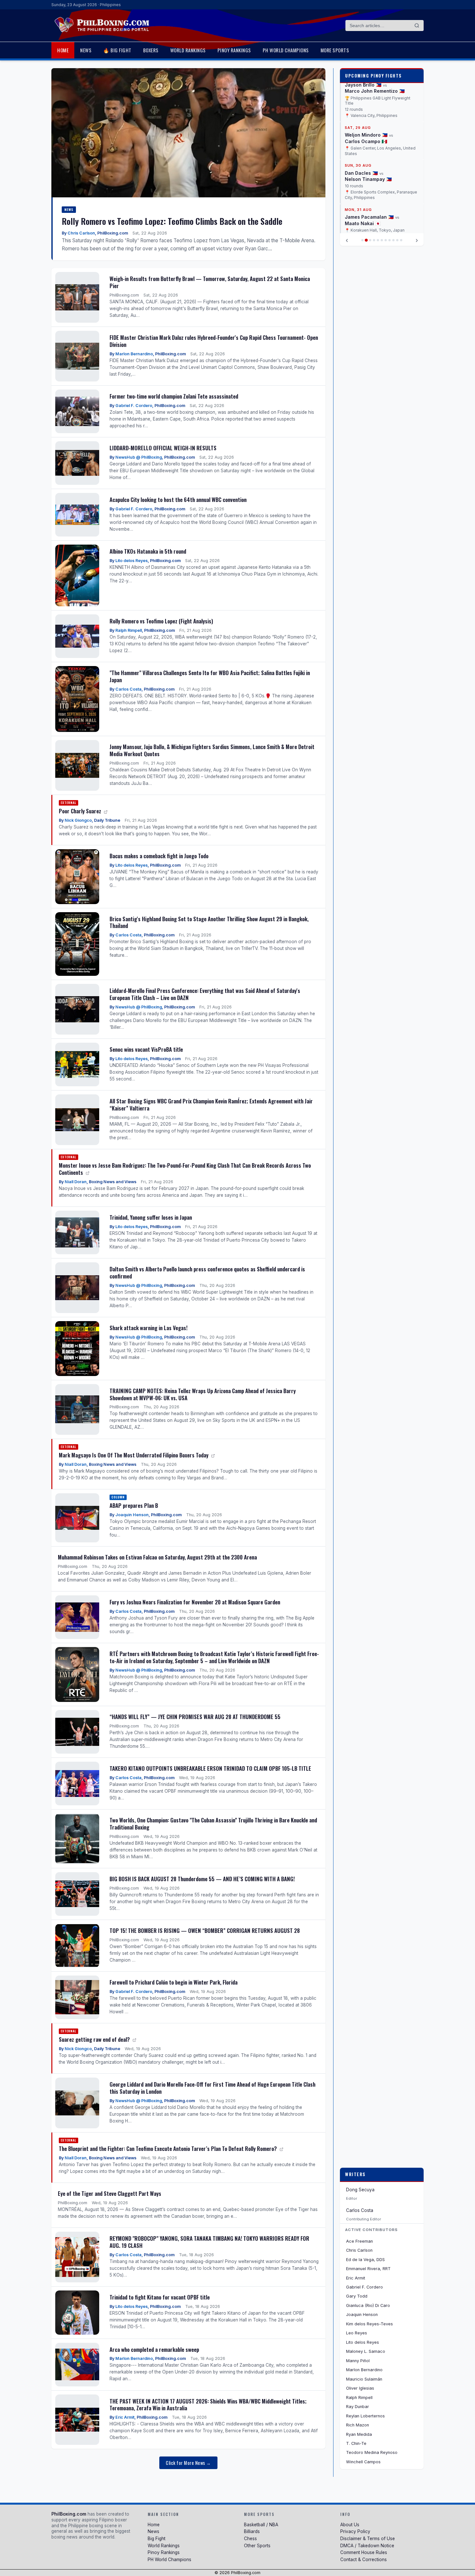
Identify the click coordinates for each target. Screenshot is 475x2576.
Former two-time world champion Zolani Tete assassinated (174, 396)
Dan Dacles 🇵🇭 (361, 123)
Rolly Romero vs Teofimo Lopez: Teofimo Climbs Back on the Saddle (172, 221)
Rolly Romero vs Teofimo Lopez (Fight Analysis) (161, 621)
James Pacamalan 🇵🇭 (369, 167)
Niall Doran (76, 1182)
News (86, 50)
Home (63, 50)
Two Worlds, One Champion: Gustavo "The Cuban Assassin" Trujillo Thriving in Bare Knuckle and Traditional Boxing (213, 1824)
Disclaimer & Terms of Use (368, 2539)
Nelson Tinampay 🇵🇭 (368, 129)
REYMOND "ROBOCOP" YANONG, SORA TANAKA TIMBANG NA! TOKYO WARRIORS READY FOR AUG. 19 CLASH (209, 2242)
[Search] (417, 26)
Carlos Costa (128, 689)
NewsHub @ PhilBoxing (139, 457)
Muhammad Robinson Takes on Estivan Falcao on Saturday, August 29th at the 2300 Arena (157, 1557)
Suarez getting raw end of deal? (95, 2039)
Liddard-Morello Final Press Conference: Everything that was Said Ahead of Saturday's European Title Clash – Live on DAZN (205, 994)
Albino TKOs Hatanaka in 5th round (148, 551)
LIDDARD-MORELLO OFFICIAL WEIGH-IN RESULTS (163, 448)
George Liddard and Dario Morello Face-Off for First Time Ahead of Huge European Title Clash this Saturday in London (212, 2088)
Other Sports (257, 2546)
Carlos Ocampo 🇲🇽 (366, 91)
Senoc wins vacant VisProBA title (146, 1049)
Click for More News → (188, 2463)
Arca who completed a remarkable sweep (154, 2349)
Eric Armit (125, 2417)
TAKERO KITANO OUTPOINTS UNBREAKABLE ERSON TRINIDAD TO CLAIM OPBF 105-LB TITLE (210, 1768)
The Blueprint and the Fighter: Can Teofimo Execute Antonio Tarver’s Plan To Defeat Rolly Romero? (169, 2148)
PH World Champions (286, 50)
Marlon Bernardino (134, 354)
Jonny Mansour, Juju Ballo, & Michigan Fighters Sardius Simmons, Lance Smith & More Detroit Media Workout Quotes (212, 750)
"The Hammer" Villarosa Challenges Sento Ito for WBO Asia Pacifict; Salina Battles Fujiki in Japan (210, 676)
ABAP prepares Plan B (134, 1505)
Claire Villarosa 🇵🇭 (366, 199)
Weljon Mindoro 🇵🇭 (366, 85)
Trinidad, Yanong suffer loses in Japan (151, 1217)
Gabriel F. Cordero (134, 406)
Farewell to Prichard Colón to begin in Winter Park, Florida (174, 1982)
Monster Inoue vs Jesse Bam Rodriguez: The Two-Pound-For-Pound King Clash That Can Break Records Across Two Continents (185, 1169)
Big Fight (157, 2539)
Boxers (151, 50)
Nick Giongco (78, 820)
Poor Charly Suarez (81, 811)
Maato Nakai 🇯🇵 (363, 173)
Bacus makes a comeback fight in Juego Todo (159, 856)
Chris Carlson (81, 233)
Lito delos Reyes (132, 561)
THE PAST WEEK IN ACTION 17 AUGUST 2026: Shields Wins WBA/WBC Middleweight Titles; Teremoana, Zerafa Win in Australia (208, 2405)
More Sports (335, 50)
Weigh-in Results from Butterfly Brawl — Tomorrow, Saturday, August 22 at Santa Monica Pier (210, 282)
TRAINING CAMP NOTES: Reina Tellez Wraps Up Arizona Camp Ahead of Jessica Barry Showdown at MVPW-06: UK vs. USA (203, 1394)
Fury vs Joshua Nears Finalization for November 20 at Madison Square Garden (195, 1602)
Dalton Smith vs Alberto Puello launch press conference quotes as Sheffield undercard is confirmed (207, 1272)
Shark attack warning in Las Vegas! (148, 1328)
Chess (250, 2539)
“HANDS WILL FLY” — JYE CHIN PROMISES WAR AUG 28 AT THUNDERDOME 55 (195, 1717)
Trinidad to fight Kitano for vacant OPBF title (160, 2297)
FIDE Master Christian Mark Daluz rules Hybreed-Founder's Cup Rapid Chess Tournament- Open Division (214, 341)
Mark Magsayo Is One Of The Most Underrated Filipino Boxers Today (134, 1455)
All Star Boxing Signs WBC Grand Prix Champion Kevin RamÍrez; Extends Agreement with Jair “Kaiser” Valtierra (211, 1105)
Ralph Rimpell (129, 630)
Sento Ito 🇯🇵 (359, 206)
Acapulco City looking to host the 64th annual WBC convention (178, 500)
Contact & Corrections (364, 2560)
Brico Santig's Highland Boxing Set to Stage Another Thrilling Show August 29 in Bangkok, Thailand (209, 922)
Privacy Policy (355, 2531)
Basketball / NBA (261, 2525)
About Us (350, 2525)
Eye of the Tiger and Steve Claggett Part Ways (110, 2193)
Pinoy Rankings (234, 50)
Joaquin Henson (132, 1515)
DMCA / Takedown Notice (367, 2546)
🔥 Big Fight (117, 50)
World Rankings (188, 50)
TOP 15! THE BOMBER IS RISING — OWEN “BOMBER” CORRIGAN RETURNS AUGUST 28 (205, 1930)
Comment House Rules (364, 2552)
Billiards (252, 2531)
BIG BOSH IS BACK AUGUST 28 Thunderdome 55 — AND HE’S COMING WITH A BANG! (202, 1879)
